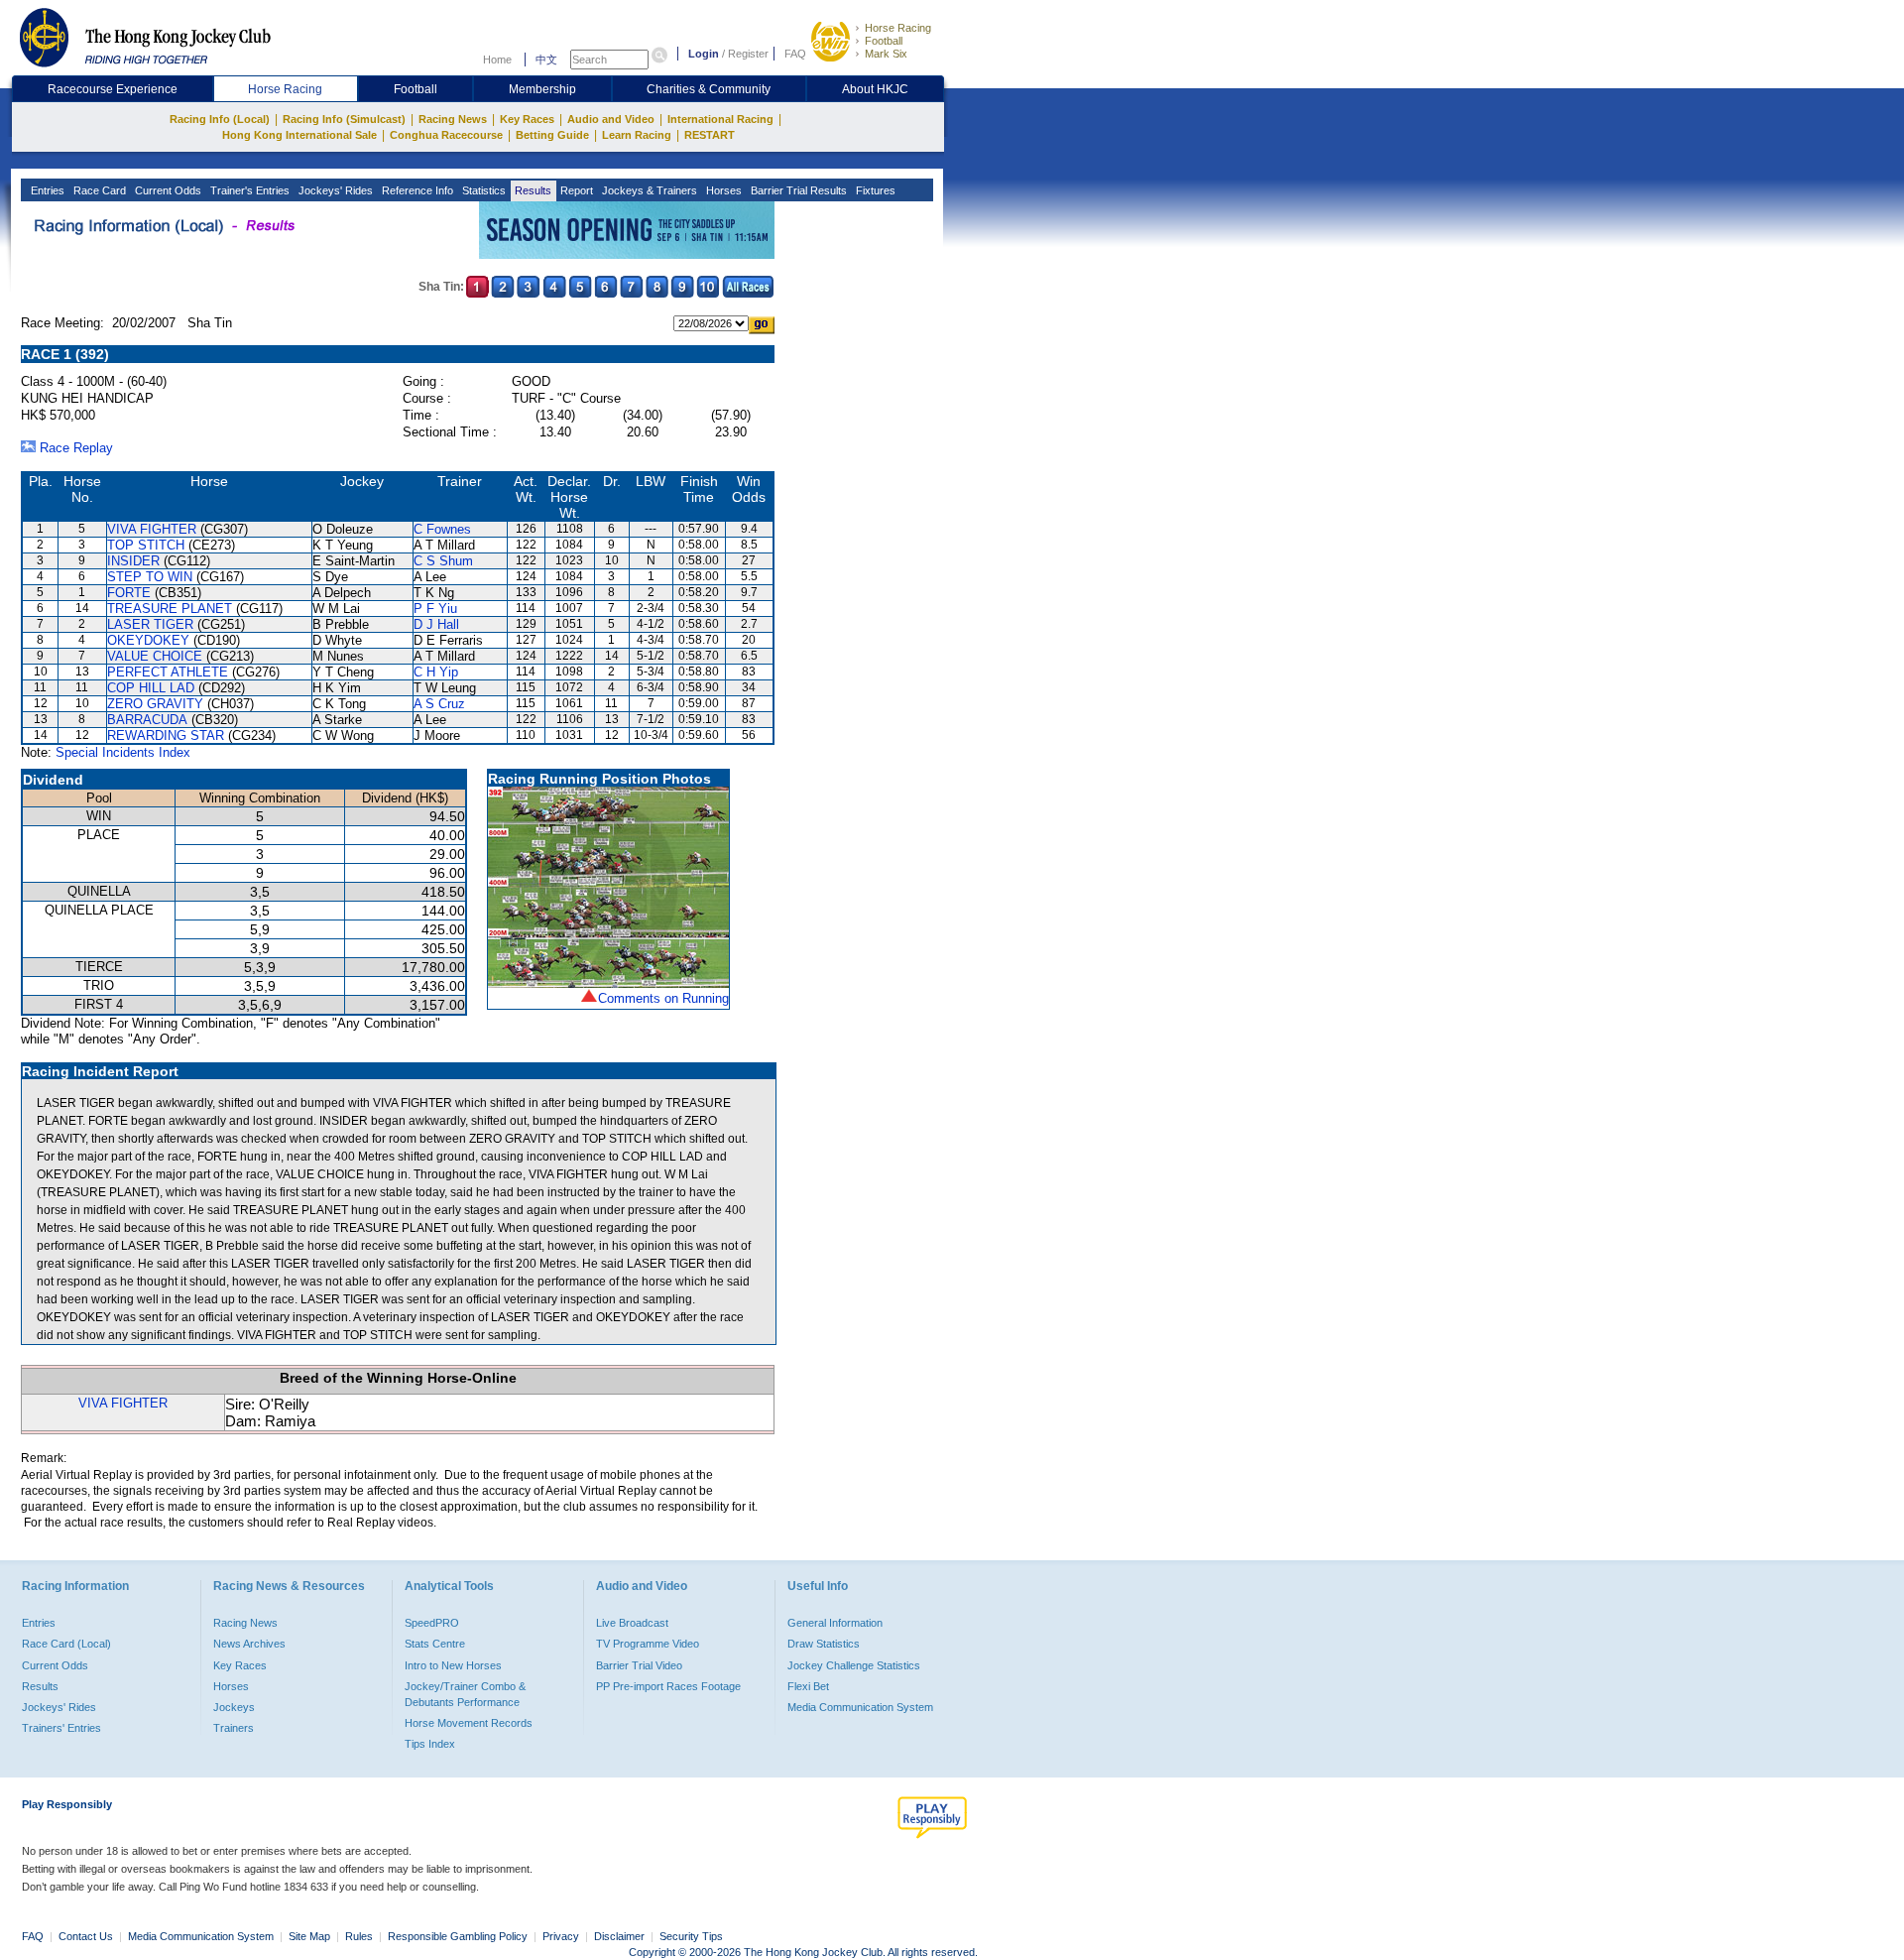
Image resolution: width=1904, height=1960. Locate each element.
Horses (722, 190)
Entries (46, 190)
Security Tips (691, 1936)
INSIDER (133, 561)
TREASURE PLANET (170, 609)
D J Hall (436, 624)
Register (748, 54)
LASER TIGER (150, 624)
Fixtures (874, 190)
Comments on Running (663, 998)
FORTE (129, 593)
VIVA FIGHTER (152, 529)
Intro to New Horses (453, 1665)
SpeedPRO (432, 1623)
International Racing (720, 119)
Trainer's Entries (248, 190)
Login (704, 54)
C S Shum (443, 561)
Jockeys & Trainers (648, 190)
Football (884, 41)
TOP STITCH (146, 545)
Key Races (527, 119)
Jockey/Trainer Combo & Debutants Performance (465, 1694)
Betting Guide (552, 135)
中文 (546, 60)
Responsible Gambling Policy (458, 1936)
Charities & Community (709, 89)
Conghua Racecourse (446, 135)
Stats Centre (435, 1644)
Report (575, 190)
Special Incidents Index (123, 752)
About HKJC (875, 89)
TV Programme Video (648, 1644)
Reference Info (416, 190)
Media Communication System (860, 1707)
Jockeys (234, 1707)
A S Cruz (439, 704)
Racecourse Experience (113, 89)
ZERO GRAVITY (155, 704)
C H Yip (436, 672)
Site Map (309, 1936)
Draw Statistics (824, 1644)
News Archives (249, 1644)
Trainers (234, 1728)
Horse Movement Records (469, 1723)
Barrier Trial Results (797, 190)
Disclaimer (619, 1936)
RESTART (710, 135)
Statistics (482, 190)
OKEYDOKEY (148, 640)
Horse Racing (898, 28)
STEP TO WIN (150, 577)
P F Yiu (435, 609)
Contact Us (86, 1936)
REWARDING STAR (166, 735)
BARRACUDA (147, 720)
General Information (835, 1623)
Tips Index (430, 1744)
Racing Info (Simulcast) (344, 119)
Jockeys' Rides (334, 190)
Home (497, 60)
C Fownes (442, 529)
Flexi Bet (808, 1686)
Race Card (98, 190)
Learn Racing (637, 135)
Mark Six (886, 54)
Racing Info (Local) (220, 119)
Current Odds (167, 190)
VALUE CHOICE (155, 656)
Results (532, 190)
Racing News (453, 119)
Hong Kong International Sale (299, 135)
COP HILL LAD (151, 688)
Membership (542, 89)
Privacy (561, 1936)
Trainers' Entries (61, 1728)
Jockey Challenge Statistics (854, 1665)
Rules (360, 1936)
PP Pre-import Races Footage (668, 1686)
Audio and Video (611, 119)
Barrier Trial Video (639, 1665)
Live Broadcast (632, 1623)
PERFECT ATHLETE (168, 672)
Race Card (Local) (66, 1644)
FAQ (795, 54)
